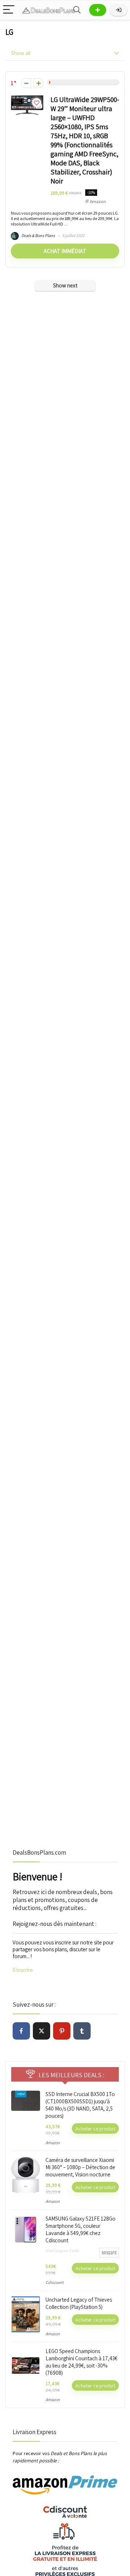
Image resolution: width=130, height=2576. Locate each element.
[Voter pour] (38, 83)
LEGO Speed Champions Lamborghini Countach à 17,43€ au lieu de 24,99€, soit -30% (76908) (81, 2362)
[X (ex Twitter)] (42, 2031)
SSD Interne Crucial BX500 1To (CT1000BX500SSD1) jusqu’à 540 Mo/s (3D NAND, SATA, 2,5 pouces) (80, 2105)
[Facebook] (21, 2031)
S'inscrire (23, 1970)
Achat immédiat (65, 251)
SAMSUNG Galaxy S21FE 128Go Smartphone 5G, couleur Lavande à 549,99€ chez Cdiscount (81, 2229)
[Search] (77, 10)
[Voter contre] (26, 83)
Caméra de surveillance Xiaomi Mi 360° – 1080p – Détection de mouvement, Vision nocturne (80, 2167)
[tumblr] (82, 2031)
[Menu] (9, 10)
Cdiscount (55, 2282)
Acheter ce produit (95, 2128)
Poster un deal (98, 10)
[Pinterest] (62, 2031)
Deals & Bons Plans (38, 235)
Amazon (98, 201)
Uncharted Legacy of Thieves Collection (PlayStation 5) (79, 2303)
